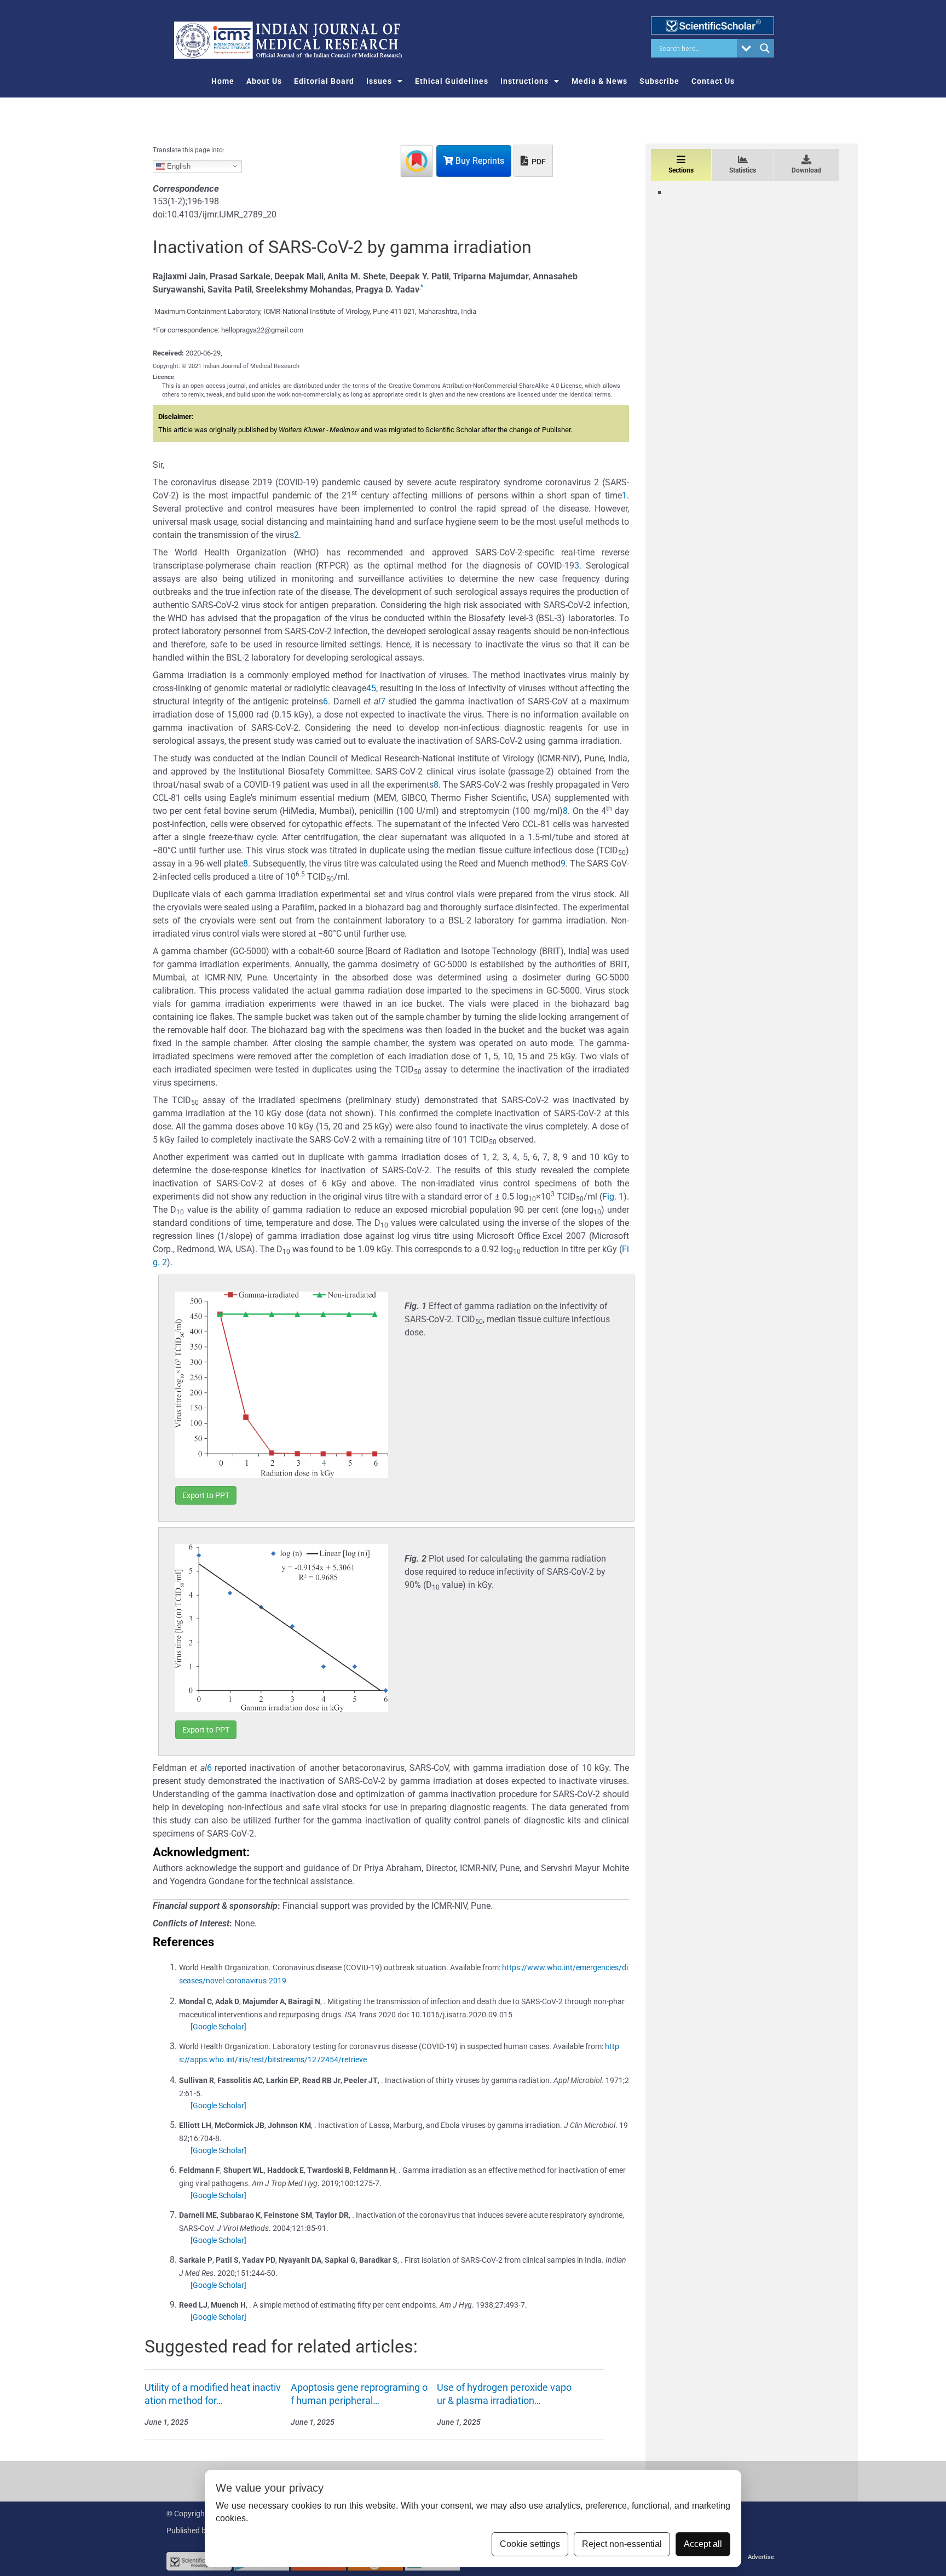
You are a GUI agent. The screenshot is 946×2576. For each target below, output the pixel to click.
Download (806, 170)
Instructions (524, 81)
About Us (264, 81)
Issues (379, 81)
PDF (538, 162)
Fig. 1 (613, 1197)
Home (223, 81)
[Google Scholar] (218, 2027)
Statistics (743, 170)
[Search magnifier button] (765, 48)
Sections (681, 170)
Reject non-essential (622, 2544)
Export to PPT (206, 1495)
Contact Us (713, 81)
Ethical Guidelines (452, 81)
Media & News (599, 81)
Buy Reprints (479, 161)
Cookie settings (530, 2544)
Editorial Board (324, 81)
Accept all (703, 2544)
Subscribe (659, 81)
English (178, 166)
